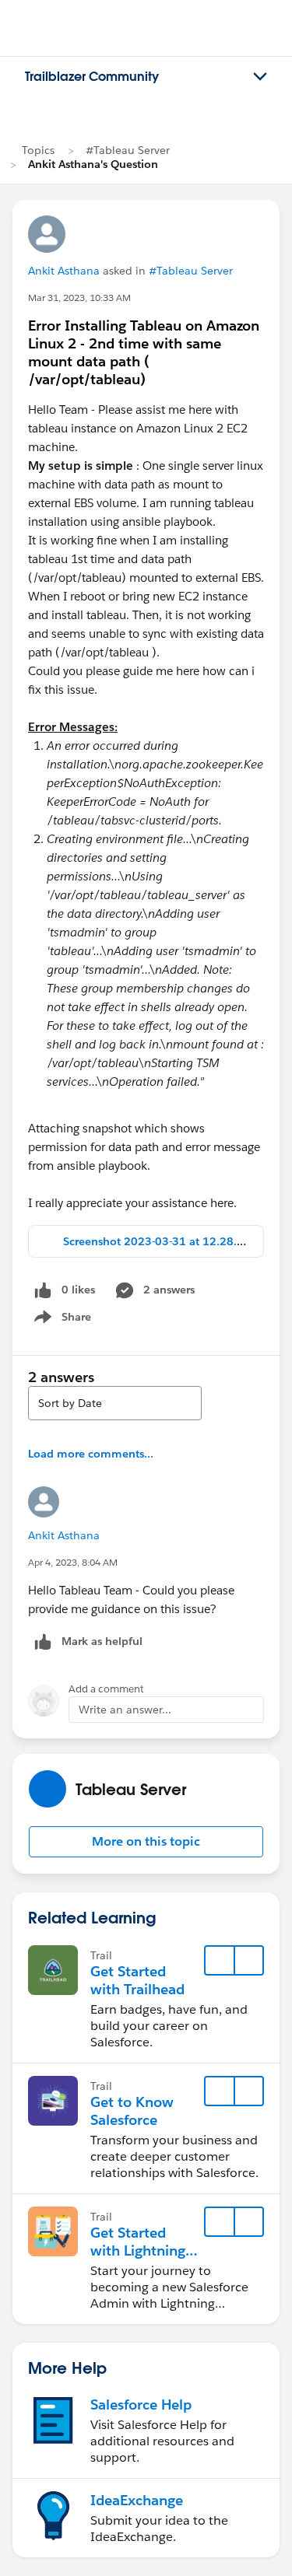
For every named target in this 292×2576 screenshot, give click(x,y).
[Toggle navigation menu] (260, 77)
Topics (38, 150)
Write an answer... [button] (125, 1710)
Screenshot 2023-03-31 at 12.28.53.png (169, 1241)
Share (60, 1320)
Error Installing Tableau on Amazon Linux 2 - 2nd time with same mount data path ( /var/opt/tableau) (144, 352)
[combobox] (115, 1403)
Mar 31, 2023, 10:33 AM (79, 297)
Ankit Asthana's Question (93, 164)
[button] (146, 1842)
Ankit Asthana (64, 271)
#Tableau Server (128, 150)
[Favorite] (220, 1961)
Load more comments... (91, 1454)
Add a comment (106, 1689)
